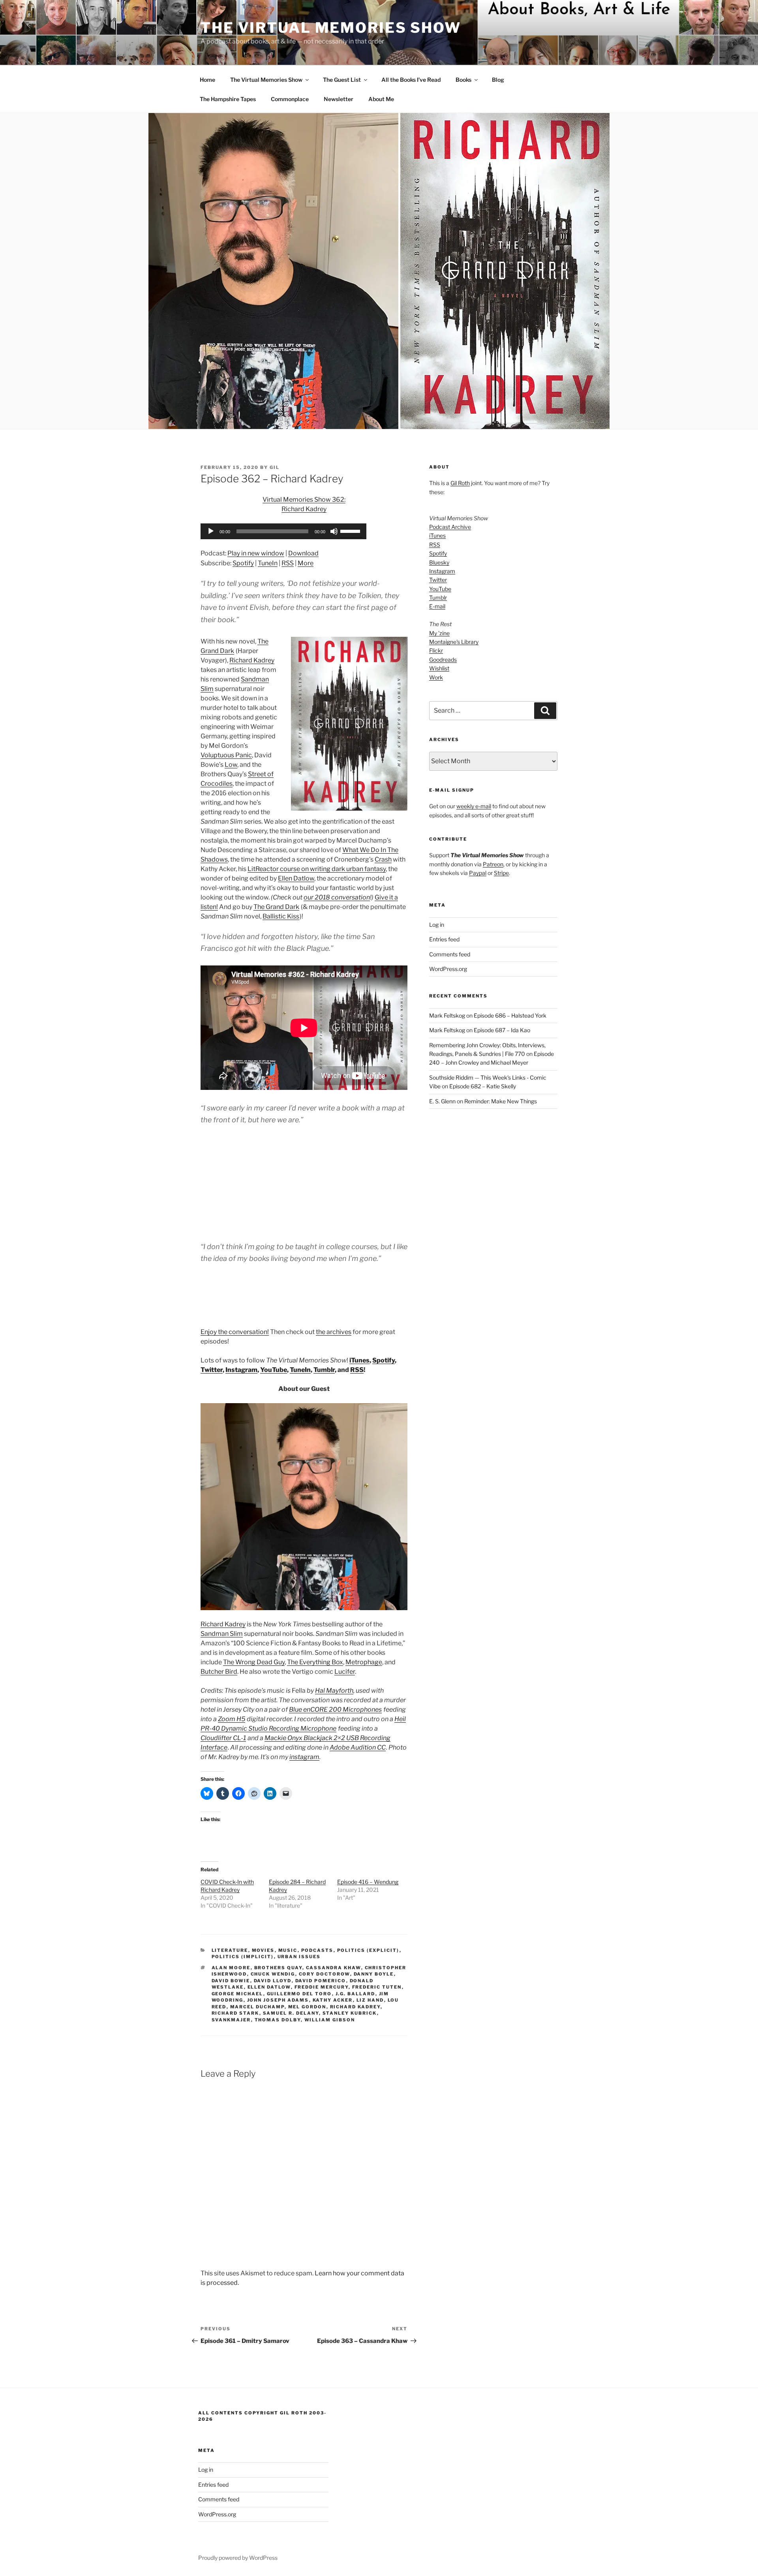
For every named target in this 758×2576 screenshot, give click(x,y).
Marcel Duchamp (257, 2007)
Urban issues (299, 1957)
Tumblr (324, 1370)
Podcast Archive (450, 527)
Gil (275, 467)
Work (436, 677)
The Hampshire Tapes (228, 99)
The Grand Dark (276, 907)
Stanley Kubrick (350, 2013)
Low (231, 765)
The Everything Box (315, 1662)
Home (207, 80)
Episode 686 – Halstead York (510, 1015)
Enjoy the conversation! (235, 1332)
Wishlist (439, 668)
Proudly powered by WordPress (238, 2558)
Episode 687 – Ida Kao (502, 1030)
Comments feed (450, 954)
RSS (288, 563)
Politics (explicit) (368, 1950)
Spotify (243, 563)
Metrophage (364, 1662)
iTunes (359, 1360)
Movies (263, 1950)
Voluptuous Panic (226, 755)
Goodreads (443, 660)
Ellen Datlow (296, 878)
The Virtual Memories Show (331, 28)
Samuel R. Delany (291, 2013)
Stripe (501, 873)
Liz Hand (370, 2000)
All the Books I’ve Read (411, 80)
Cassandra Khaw (334, 1968)
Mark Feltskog (447, 1015)
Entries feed (444, 939)
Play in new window (256, 553)
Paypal (478, 873)
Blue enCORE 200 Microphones (335, 1709)
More (306, 563)
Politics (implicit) (243, 1957)
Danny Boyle (374, 1974)
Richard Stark (235, 2013)
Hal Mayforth (334, 1691)
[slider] (351, 531)
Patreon (493, 864)
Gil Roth (460, 483)
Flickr (436, 650)
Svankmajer (231, 2020)
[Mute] (334, 531)
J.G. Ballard (356, 1994)
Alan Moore (231, 1968)
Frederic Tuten (377, 1987)
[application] (283, 531)
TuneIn (268, 563)
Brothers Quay (278, 1968)
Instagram (241, 1370)
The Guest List (342, 80)
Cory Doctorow (325, 1974)
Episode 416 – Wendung (368, 1882)
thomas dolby (278, 2020)
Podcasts (317, 1950)
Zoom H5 (232, 1719)
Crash (383, 859)
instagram (304, 1757)
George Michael (237, 1994)
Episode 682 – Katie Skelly (483, 1086)
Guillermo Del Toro (299, 1994)
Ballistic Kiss (281, 916)
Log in (437, 925)
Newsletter (339, 99)
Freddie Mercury (322, 1987)
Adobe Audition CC (358, 1747)
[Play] (211, 531)
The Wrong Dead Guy (254, 1662)
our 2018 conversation (337, 897)
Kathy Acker (333, 2000)
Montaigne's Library (454, 642)
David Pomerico (321, 1981)
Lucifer (345, 1672)
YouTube (274, 1370)
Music (288, 1950)
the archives (334, 1332)
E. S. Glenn (442, 1101)
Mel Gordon (307, 2007)
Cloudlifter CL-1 (223, 1738)
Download (303, 553)
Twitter (212, 1370)
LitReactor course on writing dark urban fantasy (317, 869)
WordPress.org (448, 969)
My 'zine (439, 633)
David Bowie (231, 1981)
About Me (381, 99)
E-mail (437, 606)
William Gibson (330, 2020)
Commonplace (290, 99)
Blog (498, 80)
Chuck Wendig (273, 1974)
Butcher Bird (219, 1672)
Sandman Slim (222, 1634)
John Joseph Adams (278, 2000)
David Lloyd (273, 1981)
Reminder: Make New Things (501, 1101)
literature (230, 1950)
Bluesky (439, 562)
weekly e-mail (474, 806)
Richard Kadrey (252, 660)
